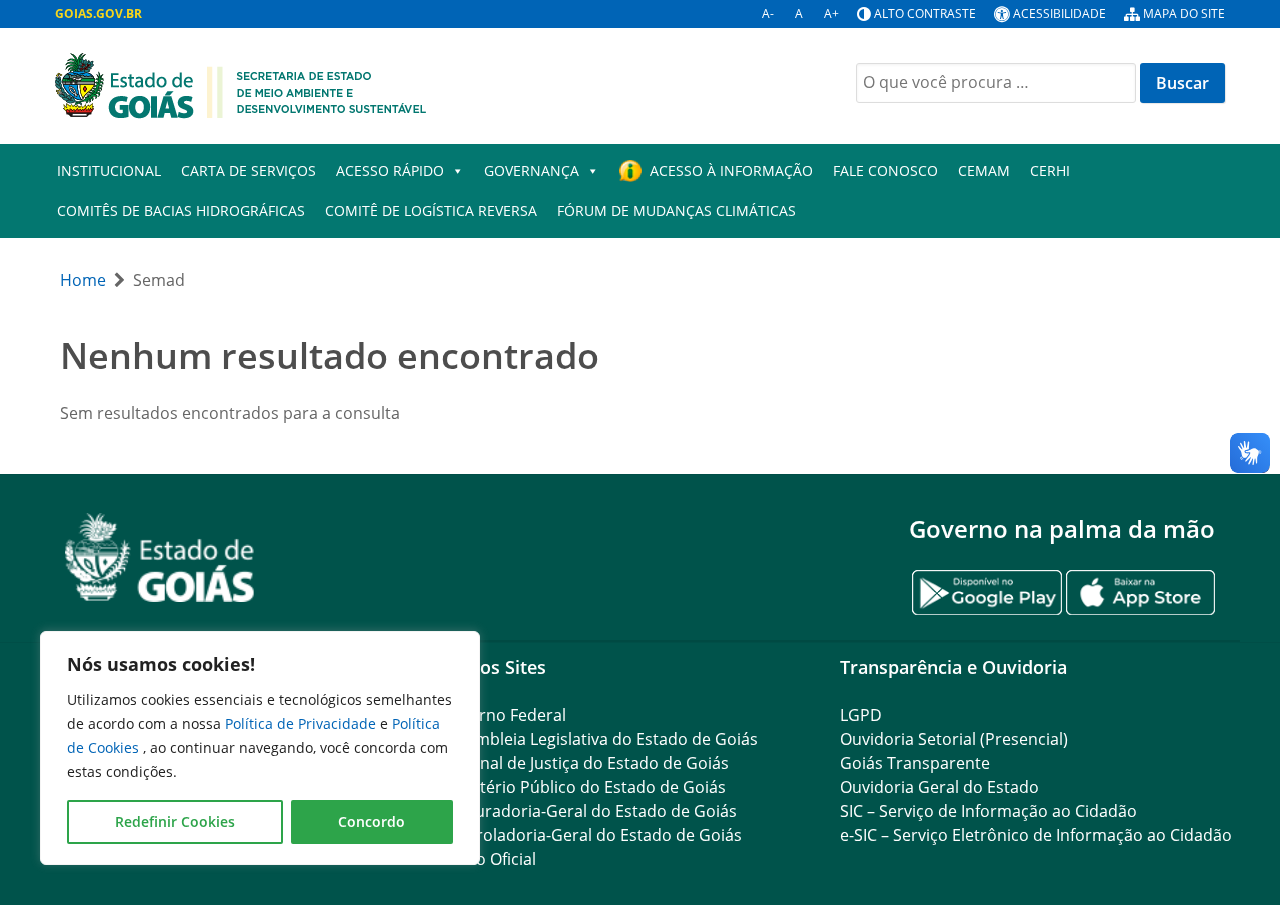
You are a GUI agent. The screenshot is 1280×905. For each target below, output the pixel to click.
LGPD (861, 715)
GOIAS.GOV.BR (98, 13)
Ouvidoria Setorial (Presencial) (954, 739)
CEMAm (984, 170)
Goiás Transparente (915, 763)
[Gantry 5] (160, 557)
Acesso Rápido (390, 170)
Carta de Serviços (248, 170)
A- (768, 13)
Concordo (371, 821)
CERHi (1050, 170)
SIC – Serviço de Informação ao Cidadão (988, 811)
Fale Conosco (885, 170)
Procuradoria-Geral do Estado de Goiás (588, 811)
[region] (260, 748)
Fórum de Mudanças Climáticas (676, 210)
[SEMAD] (240, 84)
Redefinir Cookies (175, 821)
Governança (531, 170)
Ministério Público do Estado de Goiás (583, 787)
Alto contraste (925, 13)
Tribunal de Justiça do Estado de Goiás (584, 763)
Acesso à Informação (731, 170)
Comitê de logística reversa (431, 210)
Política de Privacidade (302, 723)
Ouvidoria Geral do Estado (939, 787)
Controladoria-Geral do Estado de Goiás (591, 835)
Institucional (109, 170)
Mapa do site (1184, 13)
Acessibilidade (1059, 13)
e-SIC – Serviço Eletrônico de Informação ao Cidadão (1036, 835)
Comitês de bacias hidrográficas (181, 210)
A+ (831, 13)
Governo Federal (503, 715)
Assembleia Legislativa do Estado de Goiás (599, 739)
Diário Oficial (488, 859)
